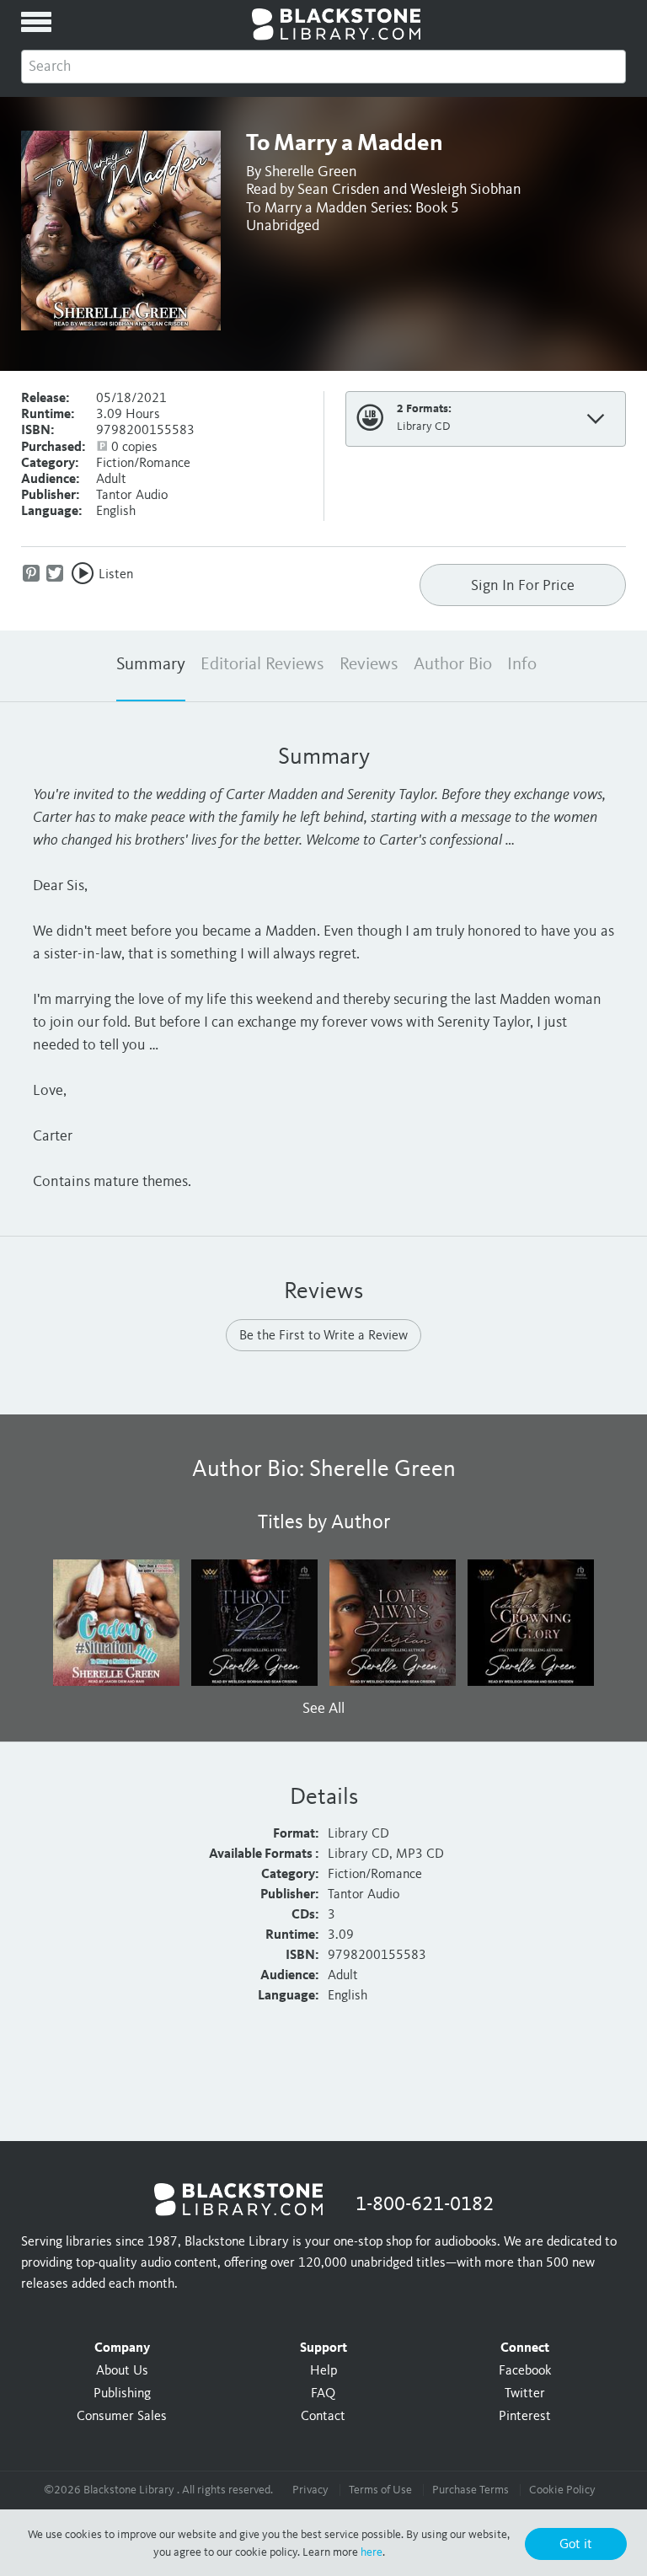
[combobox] (323, 67)
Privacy (310, 2490)
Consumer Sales (122, 2417)
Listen (116, 575)
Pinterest (525, 2417)
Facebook (525, 2371)
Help (323, 2371)
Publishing (122, 2394)
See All (323, 1709)
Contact (323, 2417)
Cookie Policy (562, 2490)
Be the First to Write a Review (323, 1336)
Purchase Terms (471, 2490)
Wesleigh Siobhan (466, 190)
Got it (576, 2545)
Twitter (525, 2394)
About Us (122, 2371)
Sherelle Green (311, 172)
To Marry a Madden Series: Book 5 (353, 208)
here (372, 2552)
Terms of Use (380, 2490)
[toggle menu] (36, 22)
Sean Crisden (339, 190)
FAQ (323, 2394)
